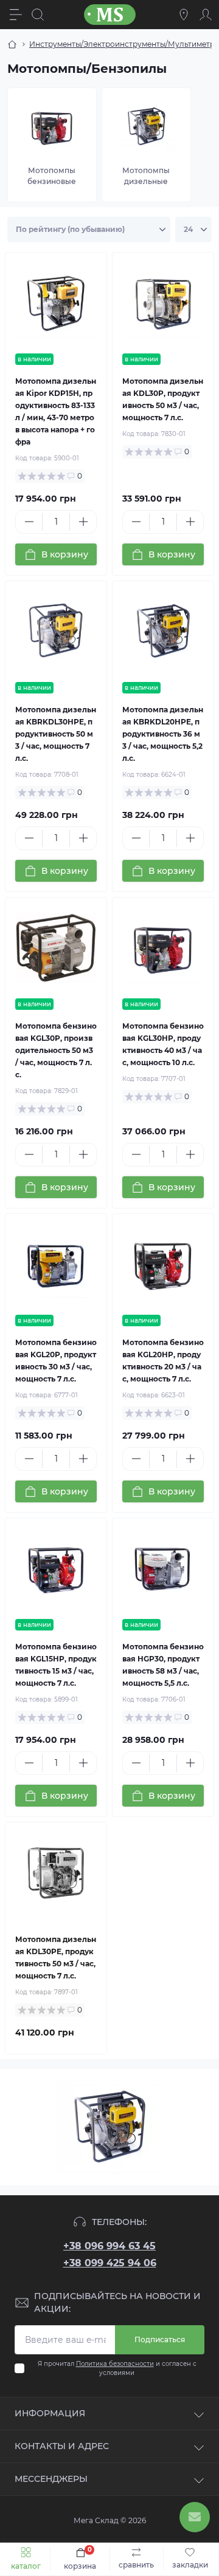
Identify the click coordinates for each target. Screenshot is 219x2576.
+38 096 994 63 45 (109, 2246)
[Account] (206, 15)
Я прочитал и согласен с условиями (117, 2368)
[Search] (38, 15)
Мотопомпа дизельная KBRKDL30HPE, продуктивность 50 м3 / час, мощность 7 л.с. (56, 734)
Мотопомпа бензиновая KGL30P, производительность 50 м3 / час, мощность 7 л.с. (56, 1050)
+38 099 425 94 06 (110, 2263)
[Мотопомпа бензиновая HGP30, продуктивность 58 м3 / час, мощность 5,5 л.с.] (163, 1569)
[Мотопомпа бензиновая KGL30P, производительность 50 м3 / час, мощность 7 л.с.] (56, 948)
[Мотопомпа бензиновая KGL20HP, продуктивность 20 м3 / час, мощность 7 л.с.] (163, 1264)
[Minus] (29, 522)
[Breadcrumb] (12, 44)
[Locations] (184, 15)
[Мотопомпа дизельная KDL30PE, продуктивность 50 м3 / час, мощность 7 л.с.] (56, 1873)
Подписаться (160, 2339)
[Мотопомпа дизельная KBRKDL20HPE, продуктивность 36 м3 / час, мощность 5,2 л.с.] (163, 632)
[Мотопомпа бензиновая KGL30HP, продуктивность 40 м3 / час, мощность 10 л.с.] (163, 948)
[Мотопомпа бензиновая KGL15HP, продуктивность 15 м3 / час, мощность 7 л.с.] (56, 1569)
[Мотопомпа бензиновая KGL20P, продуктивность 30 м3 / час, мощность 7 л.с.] (56, 1264)
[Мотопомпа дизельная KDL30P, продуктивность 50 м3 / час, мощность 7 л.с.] (163, 303)
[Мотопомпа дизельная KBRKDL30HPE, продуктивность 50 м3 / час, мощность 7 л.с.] (56, 632)
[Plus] (83, 522)
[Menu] (16, 15)
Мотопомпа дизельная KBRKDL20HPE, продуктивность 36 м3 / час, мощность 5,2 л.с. (163, 734)
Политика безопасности (115, 2364)
